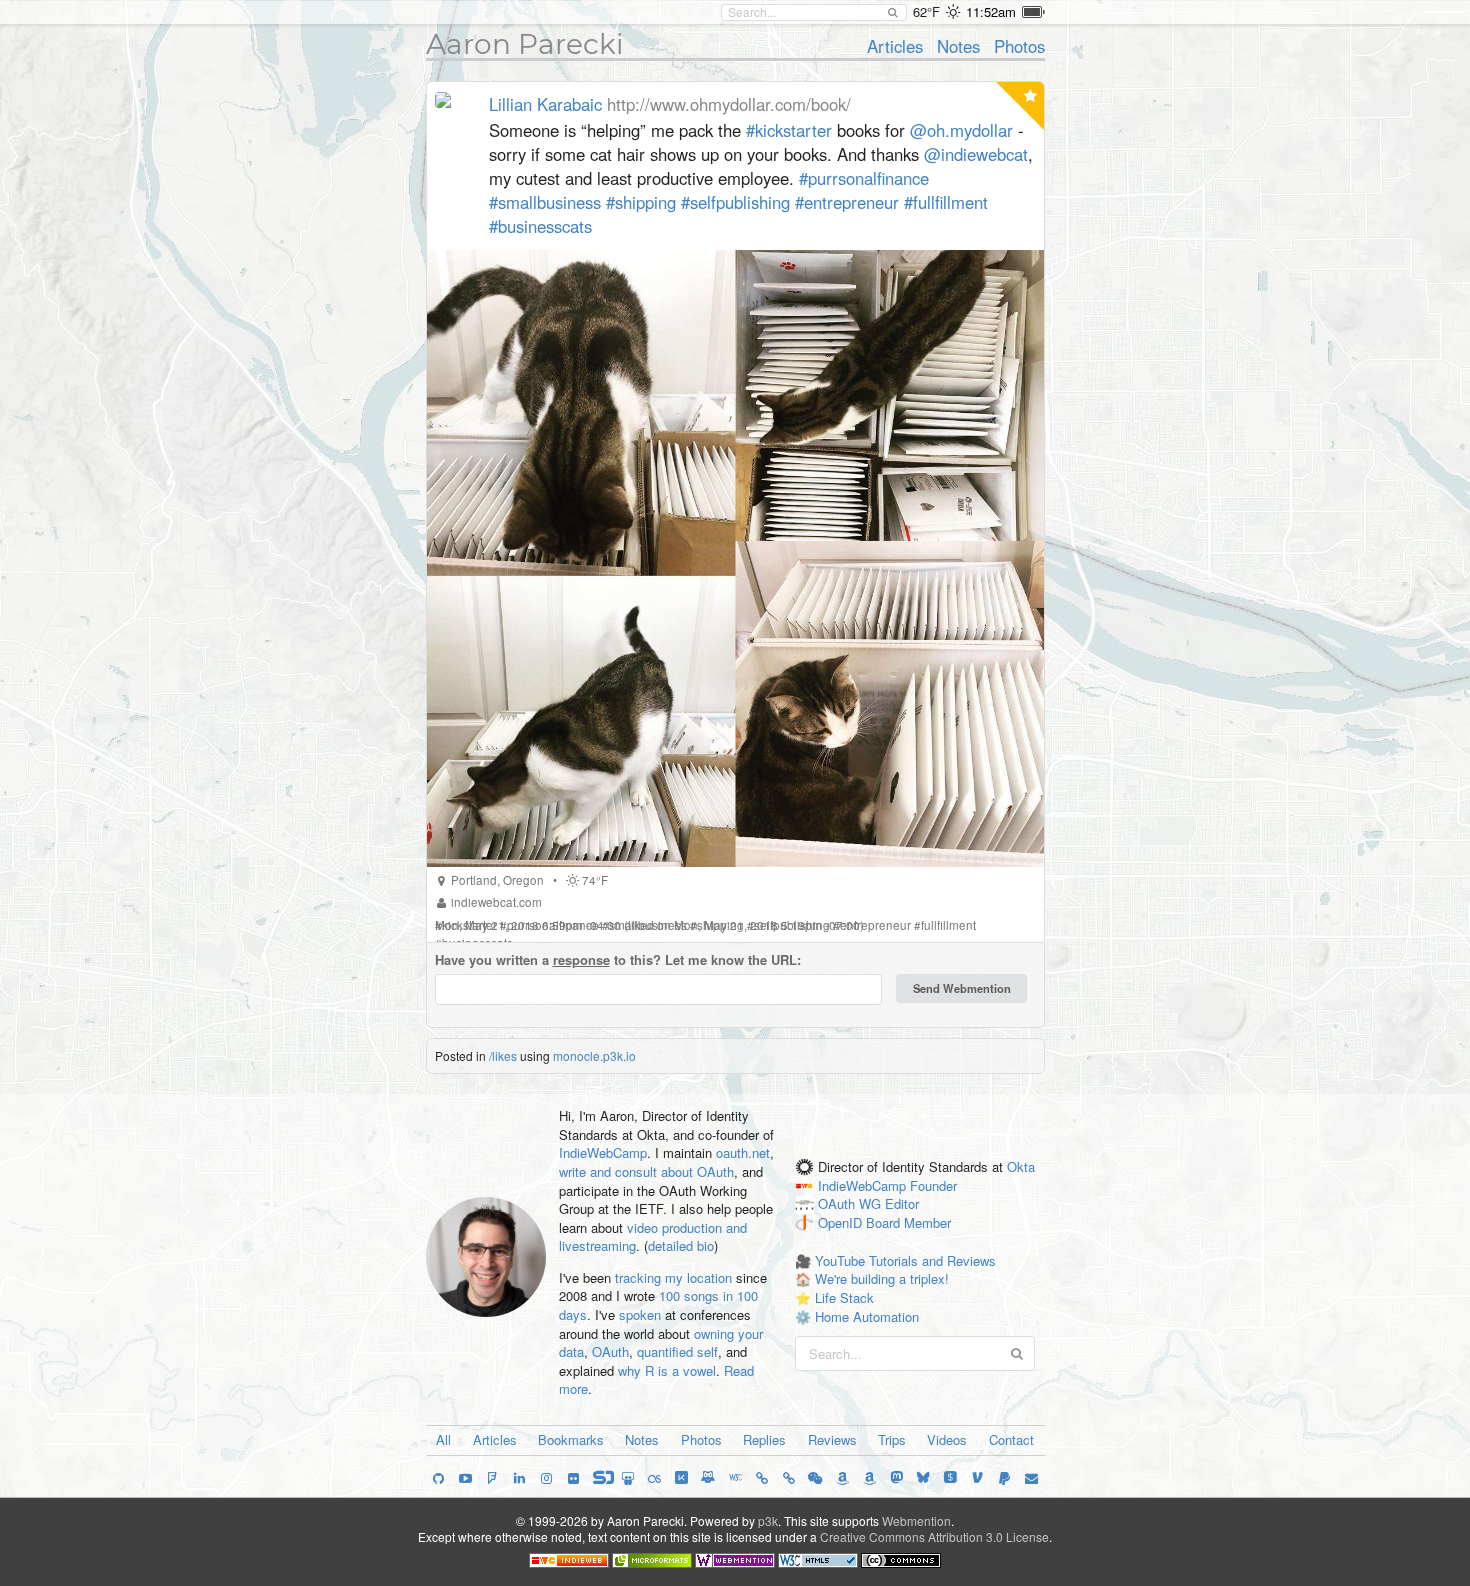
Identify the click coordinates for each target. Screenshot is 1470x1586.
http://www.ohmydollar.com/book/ (729, 104)
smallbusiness (648, 925)
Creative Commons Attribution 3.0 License (934, 1536)
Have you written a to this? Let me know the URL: (618, 960)
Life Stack (844, 1297)
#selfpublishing (735, 202)
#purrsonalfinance (864, 178)
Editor (902, 1204)
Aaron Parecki (525, 44)
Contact (1011, 1439)
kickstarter (469, 925)
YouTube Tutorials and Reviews (905, 1260)
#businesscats (540, 226)
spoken (640, 1314)
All (443, 1439)
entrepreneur (875, 925)
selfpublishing (792, 925)
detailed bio (681, 1245)
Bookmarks (571, 1439)
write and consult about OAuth (646, 1171)
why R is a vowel (667, 1370)
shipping (720, 925)
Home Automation (867, 1316)
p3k (768, 1520)
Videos (947, 1439)
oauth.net (743, 1152)
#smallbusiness (545, 202)
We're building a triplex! (882, 1278)
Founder (933, 1185)
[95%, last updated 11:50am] (1033, 12)
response (581, 959)
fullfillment (948, 925)
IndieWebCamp (603, 1152)
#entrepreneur (847, 202)
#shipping (641, 202)
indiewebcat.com (496, 902)
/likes (503, 1055)
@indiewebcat (976, 154)
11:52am (991, 11)
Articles (895, 46)
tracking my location (673, 1277)
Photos (1019, 46)
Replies (764, 1439)
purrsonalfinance (553, 925)
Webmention (916, 1520)
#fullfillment (946, 202)
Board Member (908, 1223)
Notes (958, 46)
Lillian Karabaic (545, 104)
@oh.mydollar (961, 130)
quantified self (677, 1351)
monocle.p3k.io (594, 1055)
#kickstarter (789, 130)
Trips (892, 1439)
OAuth (610, 1351)
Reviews (832, 1439)
